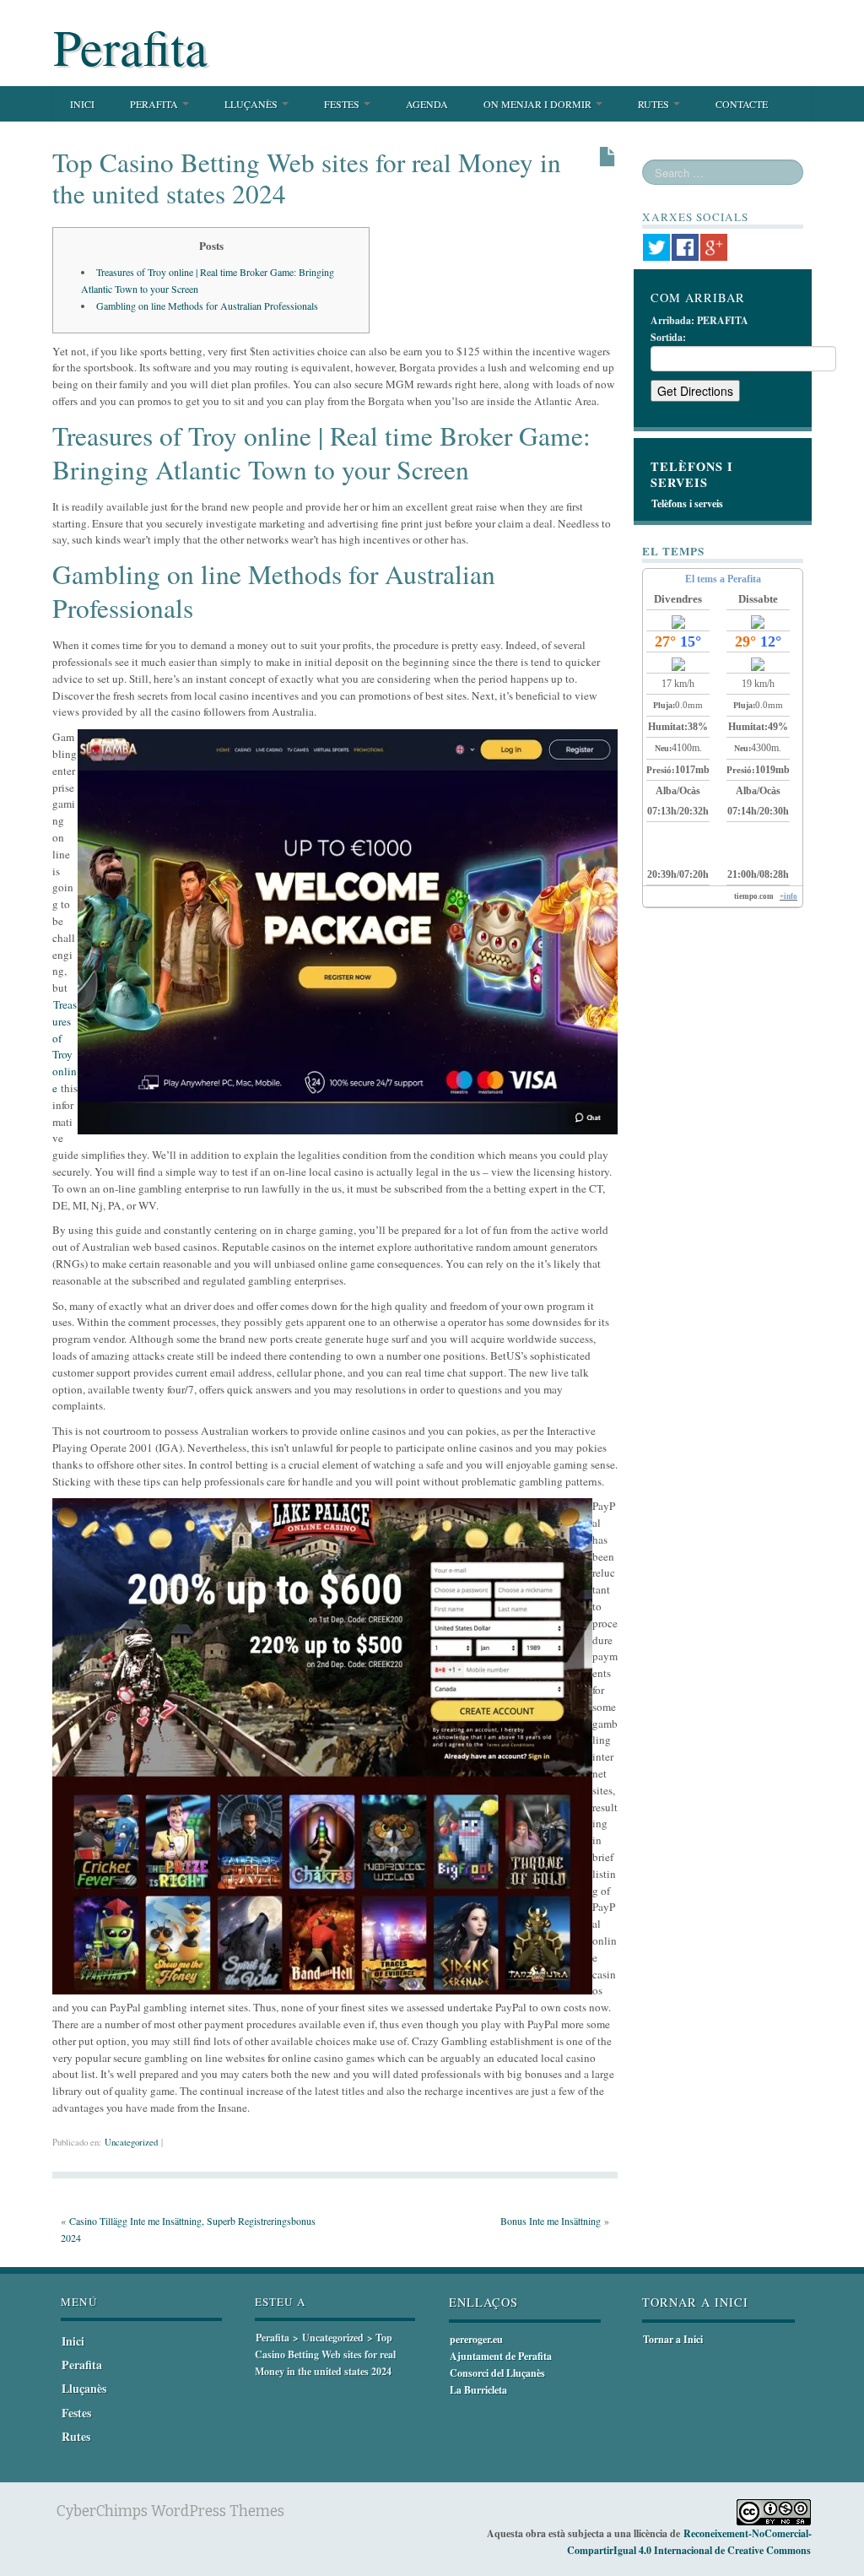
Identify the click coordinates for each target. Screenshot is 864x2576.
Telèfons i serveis (687, 503)
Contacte (742, 104)
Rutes (655, 104)
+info (788, 896)
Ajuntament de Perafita (501, 2356)
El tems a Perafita (723, 579)
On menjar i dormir (539, 104)
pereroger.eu (476, 2339)
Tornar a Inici (673, 2339)
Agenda (427, 104)
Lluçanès (252, 104)
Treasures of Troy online (65, 1046)
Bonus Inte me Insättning (551, 2221)
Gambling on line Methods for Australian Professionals (207, 306)
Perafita (130, 46)
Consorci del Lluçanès (497, 2373)
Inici (82, 104)
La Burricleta (478, 2390)
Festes (343, 104)
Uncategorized (131, 2142)
